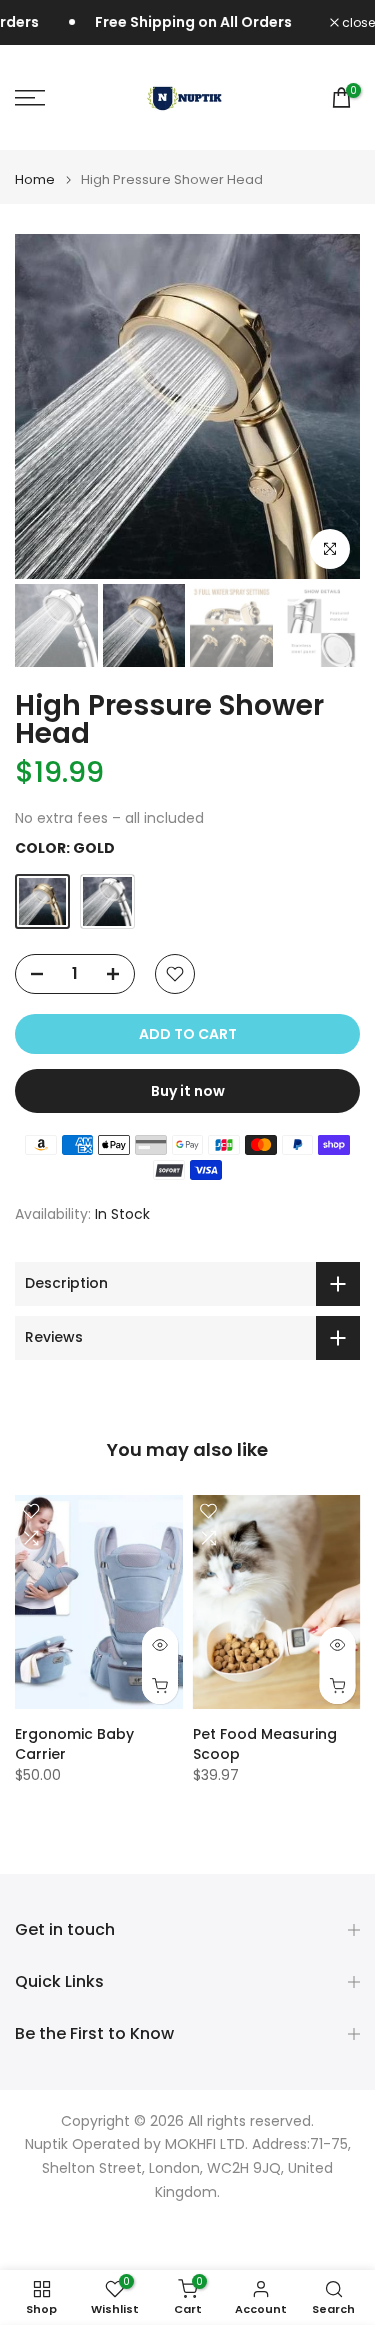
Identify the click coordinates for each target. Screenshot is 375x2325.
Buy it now (188, 1091)
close (357, 23)
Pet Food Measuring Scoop (265, 1744)
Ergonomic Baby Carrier (74, 1744)
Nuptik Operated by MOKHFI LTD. (136, 2144)
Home (35, 179)
